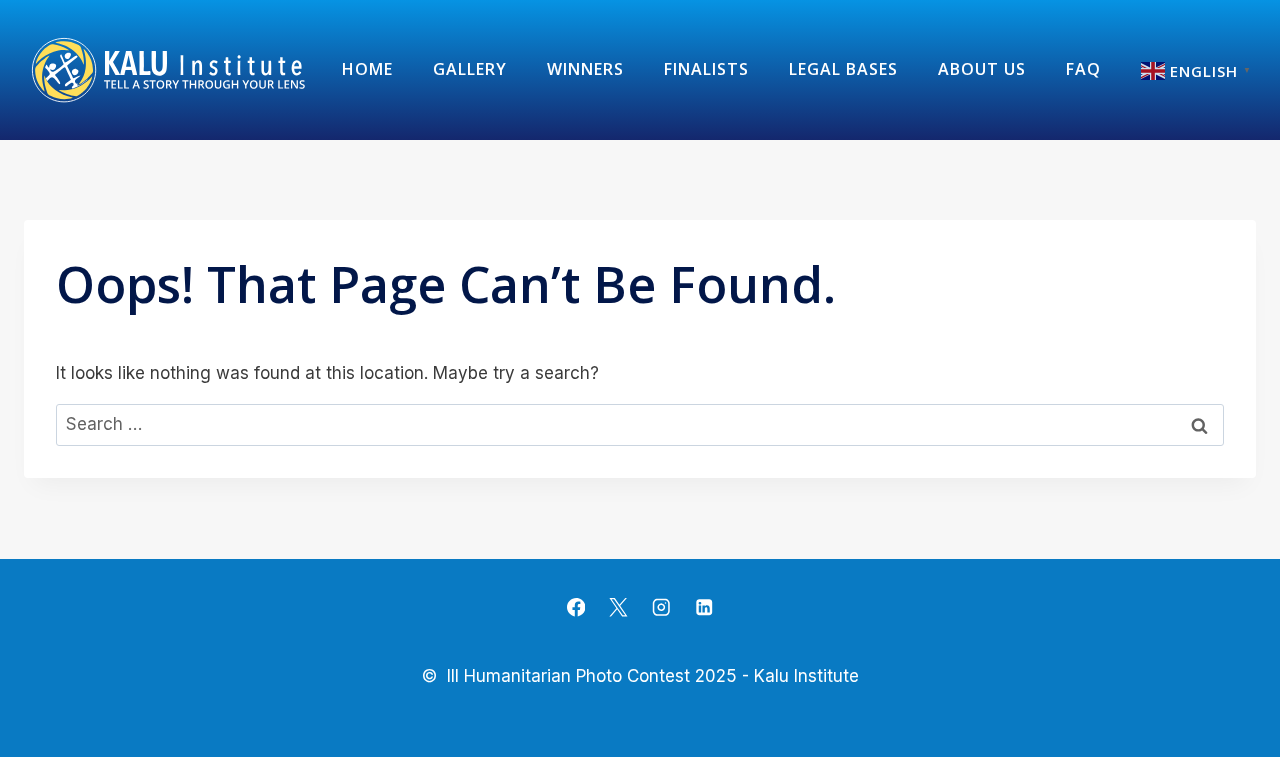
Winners (585, 69)
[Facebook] (576, 607)
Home (367, 69)
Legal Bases (843, 69)
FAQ (1083, 69)
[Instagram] (661, 607)
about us (982, 69)
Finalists (706, 69)
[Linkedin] (703, 607)
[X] (618, 607)
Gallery (470, 69)
